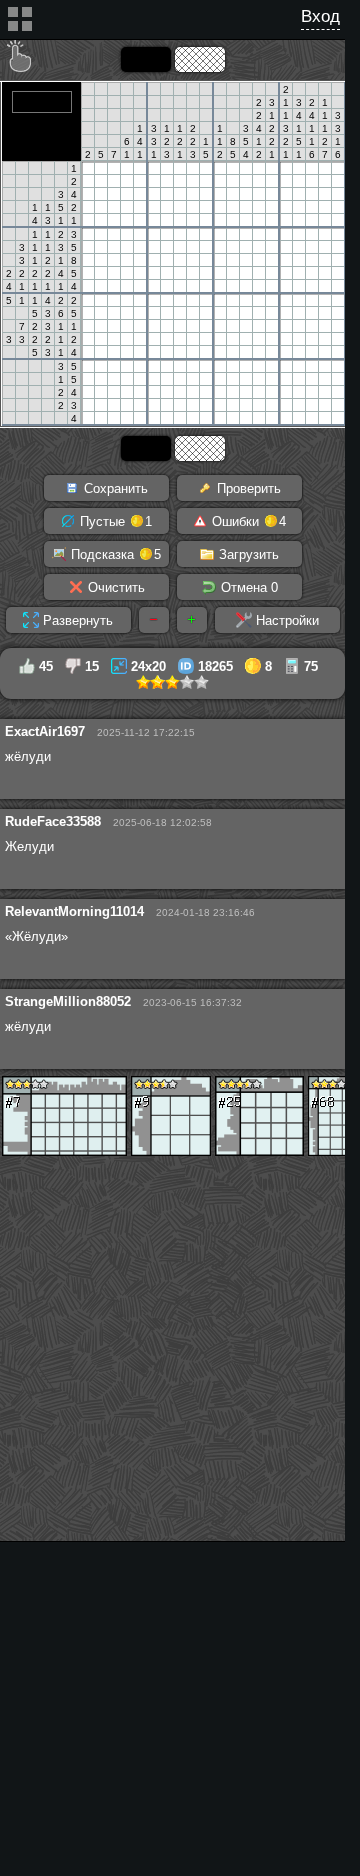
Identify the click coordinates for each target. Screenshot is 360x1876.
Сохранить (114, 488)
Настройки (285, 620)
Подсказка (114, 554)
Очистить (114, 587)
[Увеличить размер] (192, 620)
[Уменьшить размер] (154, 620)
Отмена (247, 587)
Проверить (247, 488)
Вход (320, 16)
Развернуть (76, 620)
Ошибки (247, 521)
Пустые (114, 521)
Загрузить (247, 554)
